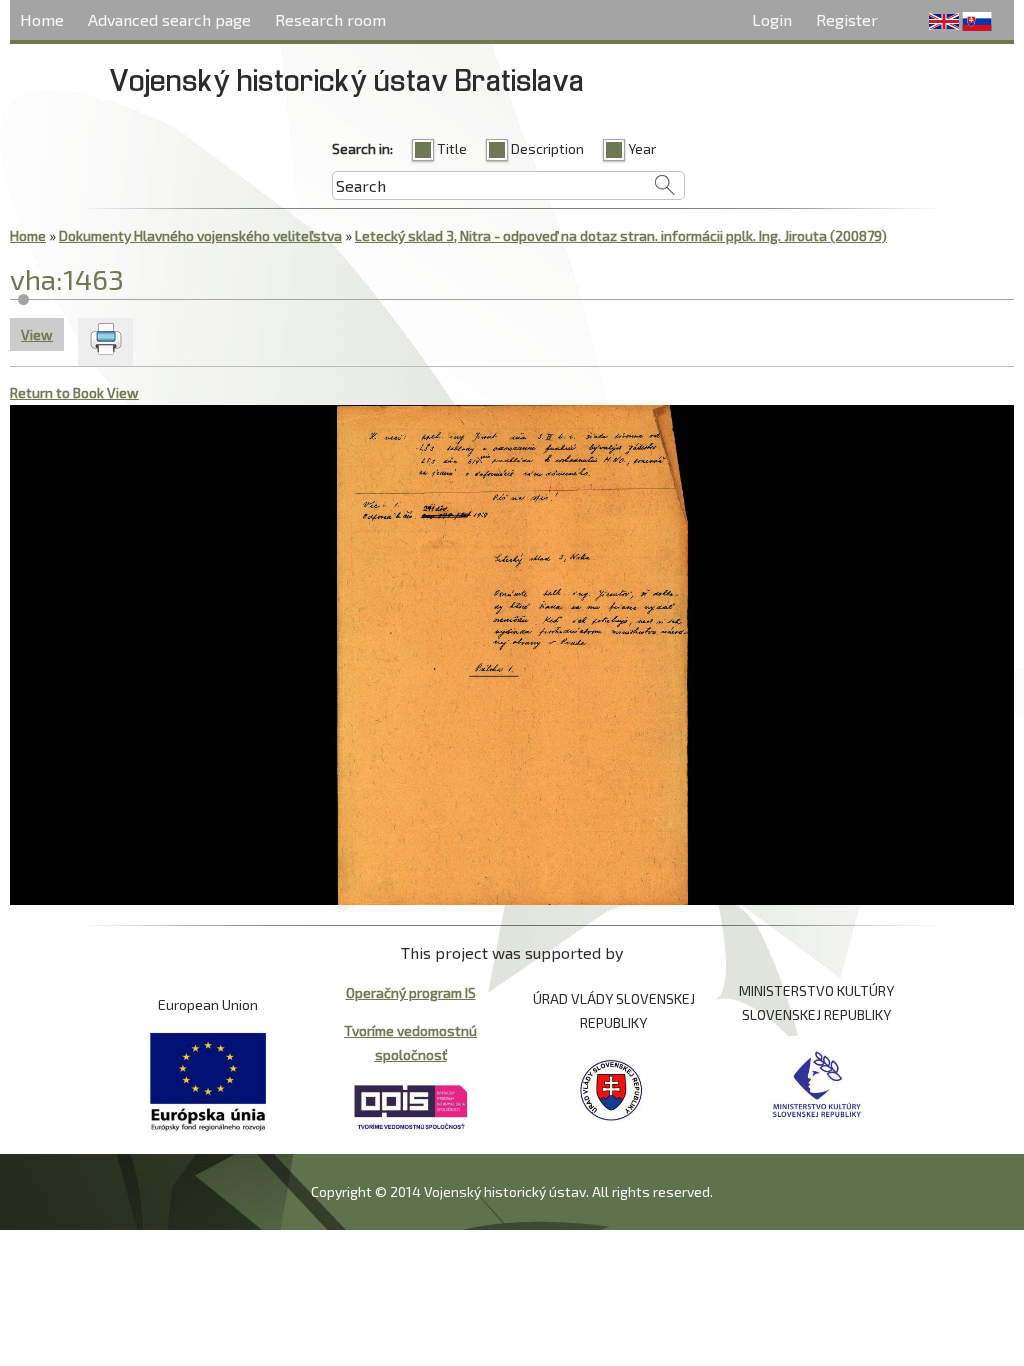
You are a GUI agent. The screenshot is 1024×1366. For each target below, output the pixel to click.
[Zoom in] (27, 422)
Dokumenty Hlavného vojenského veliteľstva (200, 235)
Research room (330, 19)
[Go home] (97, 422)
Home (42, 19)
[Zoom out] (62, 422)
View (42, 334)
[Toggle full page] (132, 422)
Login (772, 19)
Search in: (362, 148)
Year (642, 148)
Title (452, 148)
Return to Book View (74, 392)
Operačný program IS (411, 992)
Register (847, 19)
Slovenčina (977, 22)
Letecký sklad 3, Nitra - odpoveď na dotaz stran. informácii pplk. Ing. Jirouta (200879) (621, 235)
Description (547, 148)
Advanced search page (169, 19)
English (944, 22)
